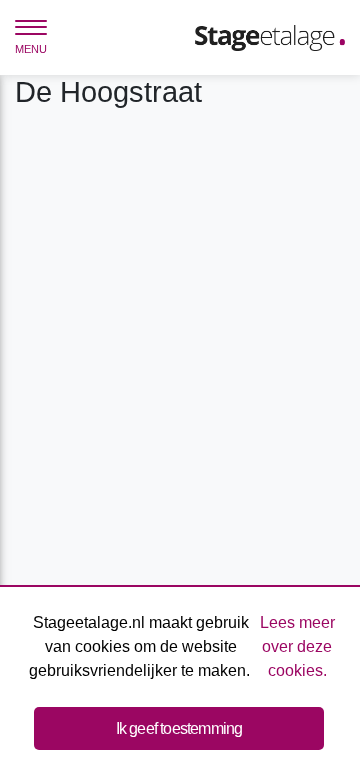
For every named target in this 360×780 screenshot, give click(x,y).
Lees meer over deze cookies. (297, 646)
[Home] (270, 37)
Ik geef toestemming (179, 728)
